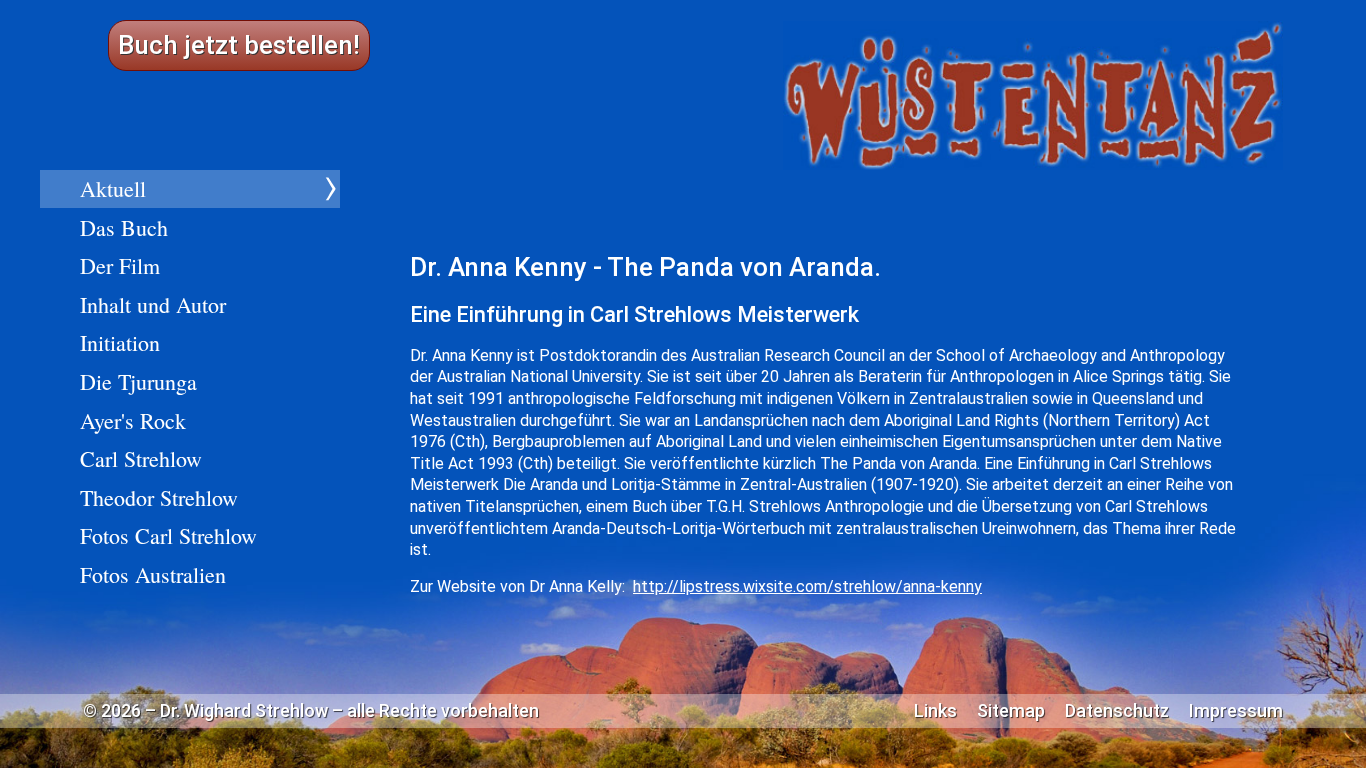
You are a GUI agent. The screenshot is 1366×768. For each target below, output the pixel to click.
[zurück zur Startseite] (1033, 95)
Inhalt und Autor (153, 304)
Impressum (1236, 711)
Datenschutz (1117, 711)
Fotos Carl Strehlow (168, 535)
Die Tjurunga (138, 381)
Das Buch (124, 227)
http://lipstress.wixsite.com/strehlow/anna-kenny (807, 586)
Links (935, 711)
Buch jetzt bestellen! (239, 45)
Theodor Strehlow (159, 497)
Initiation (120, 342)
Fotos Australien (153, 574)
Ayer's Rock (133, 420)
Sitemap (1011, 711)
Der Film (120, 265)
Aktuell (113, 188)
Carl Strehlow (141, 458)
